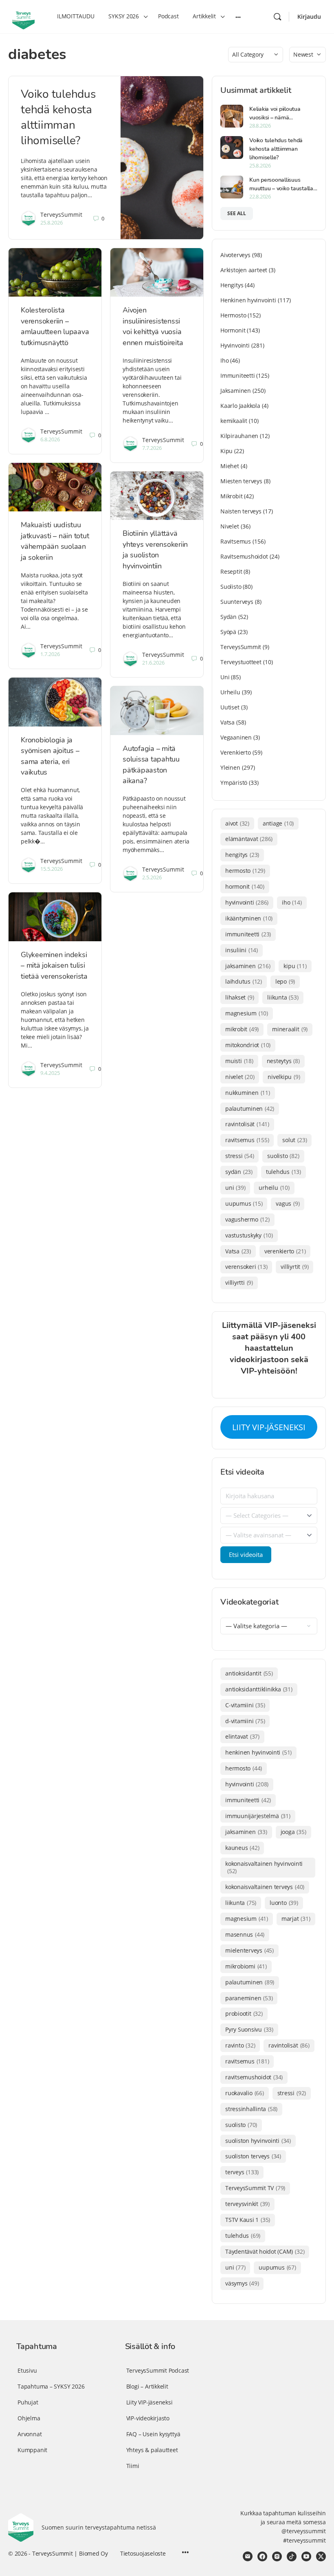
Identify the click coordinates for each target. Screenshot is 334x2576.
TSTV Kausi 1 (248, 2220)
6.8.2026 (50, 439)
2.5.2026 (152, 877)
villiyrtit (294, 1267)
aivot (237, 823)
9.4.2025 (50, 1073)
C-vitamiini (245, 1705)
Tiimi (133, 2466)
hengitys (242, 855)
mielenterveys (249, 1950)
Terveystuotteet (241, 662)
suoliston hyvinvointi (258, 2141)
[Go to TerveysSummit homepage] (23, 16)
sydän (239, 1172)
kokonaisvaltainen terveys (265, 1887)
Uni (225, 677)
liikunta (283, 997)
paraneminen (249, 1998)
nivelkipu (284, 1077)
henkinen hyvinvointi (258, 1752)
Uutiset (230, 707)
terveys (242, 2172)
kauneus (242, 1848)
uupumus (244, 1203)
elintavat (242, 1736)
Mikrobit (231, 496)
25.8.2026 (52, 222)
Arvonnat (30, 2434)
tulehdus (283, 1172)
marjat (296, 1919)
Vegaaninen (236, 737)
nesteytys (283, 1061)
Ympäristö (234, 783)
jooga (293, 1832)
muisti (239, 1061)
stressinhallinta (251, 2109)
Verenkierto (236, 752)
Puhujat (28, 2402)
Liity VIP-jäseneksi (149, 2402)
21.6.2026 (153, 663)
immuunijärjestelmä (258, 1816)
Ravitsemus (236, 541)
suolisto (283, 1156)
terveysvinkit (247, 2204)
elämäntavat (249, 839)
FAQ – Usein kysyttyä (153, 2434)
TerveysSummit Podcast (158, 2370)
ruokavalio (245, 2093)
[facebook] (262, 2556)
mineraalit (290, 1029)
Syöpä (228, 632)
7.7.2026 (152, 448)
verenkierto (285, 1251)
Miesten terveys (241, 481)
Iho (224, 360)
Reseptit (231, 571)
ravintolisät (247, 1124)
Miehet (230, 466)
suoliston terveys (253, 2156)
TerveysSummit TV (255, 2188)
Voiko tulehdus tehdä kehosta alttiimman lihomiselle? (58, 117)
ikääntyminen (249, 918)
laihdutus (244, 981)
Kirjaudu (309, 17)
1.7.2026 (50, 654)
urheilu (274, 1188)
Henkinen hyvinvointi (248, 300)
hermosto (245, 871)
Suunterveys (237, 602)
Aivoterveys (235, 255)
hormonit (245, 886)
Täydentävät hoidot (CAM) (265, 2251)
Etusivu (27, 2370)
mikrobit (242, 1029)
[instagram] (277, 2556)
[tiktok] (292, 2556)
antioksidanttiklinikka (259, 1689)
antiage (278, 823)
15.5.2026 (52, 869)
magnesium (247, 1013)
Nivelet (230, 526)
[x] (321, 2556)
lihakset (240, 997)
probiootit (244, 2013)
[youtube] (306, 2556)
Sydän (229, 617)
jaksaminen (248, 966)
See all (237, 213)
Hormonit (233, 330)
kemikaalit (234, 421)
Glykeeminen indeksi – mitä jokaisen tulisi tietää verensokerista (54, 965)
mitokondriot (248, 1045)
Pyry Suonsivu (249, 2029)
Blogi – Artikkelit (147, 2386)
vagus (288, 1203)
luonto (284, 1903)
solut (294, 1140)
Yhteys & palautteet (152, 2450)
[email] (248, 2556)
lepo (285, 981)
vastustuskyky (249, 1235)
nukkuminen (248, 1093)
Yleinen (230, 767)
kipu (295, 966)
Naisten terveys (241, 511)
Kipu (226, 451)
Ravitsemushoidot (244, 556)
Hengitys (232, 285)
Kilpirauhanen (239, 436)
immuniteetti (248, 934)
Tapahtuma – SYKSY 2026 (51, 2386)
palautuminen (250, 1109)
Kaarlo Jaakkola (240, 406)
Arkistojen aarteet (244, 270)
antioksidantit (249, 1673)
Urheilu (230, 692)
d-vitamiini (245, 1721)
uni (235, 1188)
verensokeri (246, 1267)
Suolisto (231, 587)
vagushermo (247, 1219)
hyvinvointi (247, 902)
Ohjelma (29, 2418)
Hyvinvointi (235, 345)
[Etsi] (277, 17)
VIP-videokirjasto (148, 2418)
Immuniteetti (237, 375)
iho (292, 902)
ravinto (240, 2045)
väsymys (242, 2283)
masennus (245, 1934)
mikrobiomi (246, 1966)
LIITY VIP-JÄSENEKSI (269, 1427)
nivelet (240, 1077)
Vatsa (227, 722)
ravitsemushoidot (254, 2077)
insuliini (242, 950)
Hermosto (233, 315)
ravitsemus (247, 1140)
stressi (240, 1156)
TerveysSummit (61, 215)
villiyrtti (239, 1282)
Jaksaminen (236, 391)
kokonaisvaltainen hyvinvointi (264, 1867)
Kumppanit (32, 2450)
